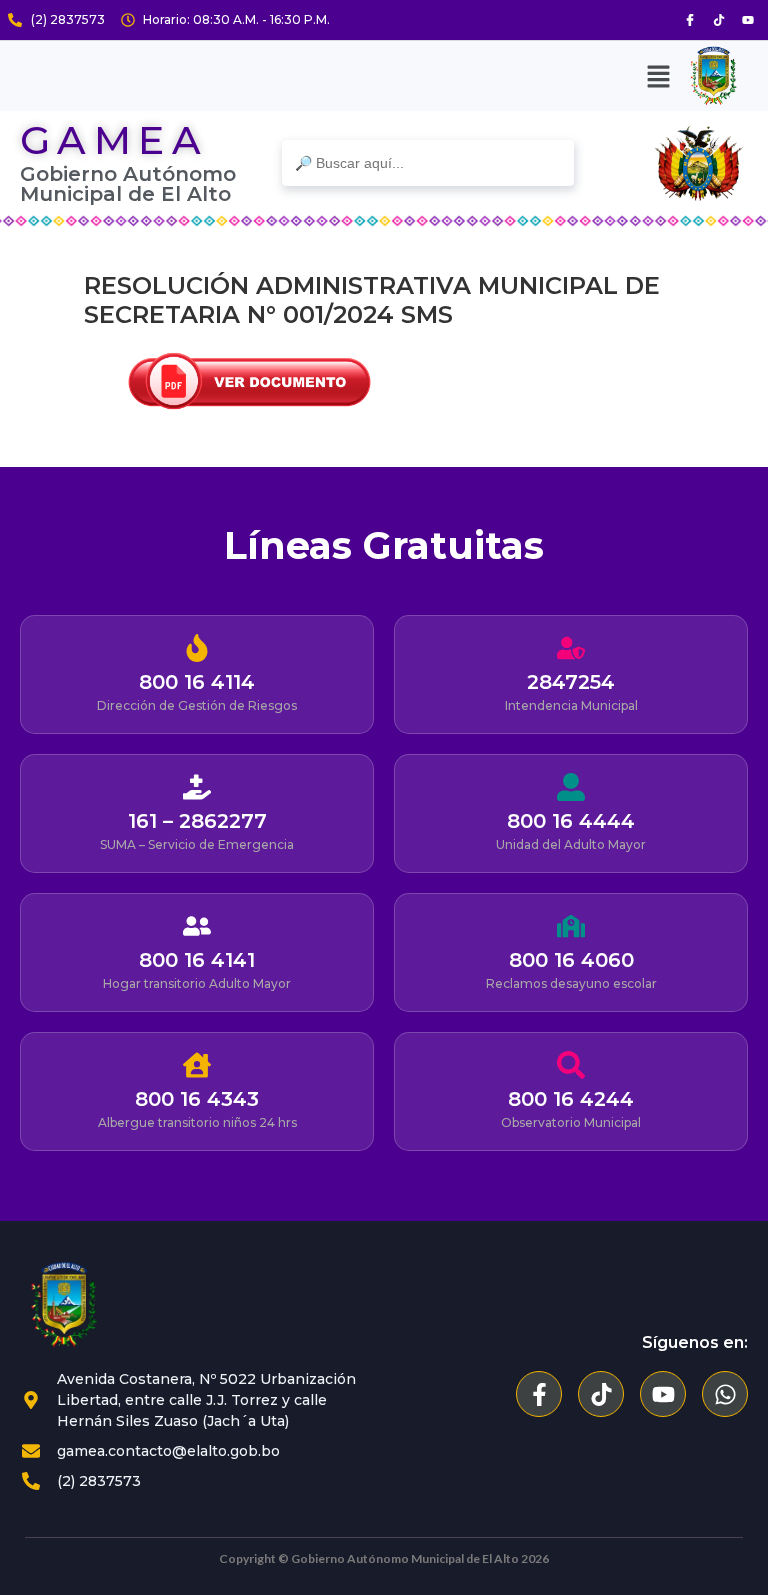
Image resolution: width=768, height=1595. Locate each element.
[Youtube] (748, 20)
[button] (658, 76)
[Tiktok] (719, 20)
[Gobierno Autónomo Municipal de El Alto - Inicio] (120, 1305)
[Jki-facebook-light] (690, 20)
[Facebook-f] (539, 1394)
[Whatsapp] (725, 1394)
